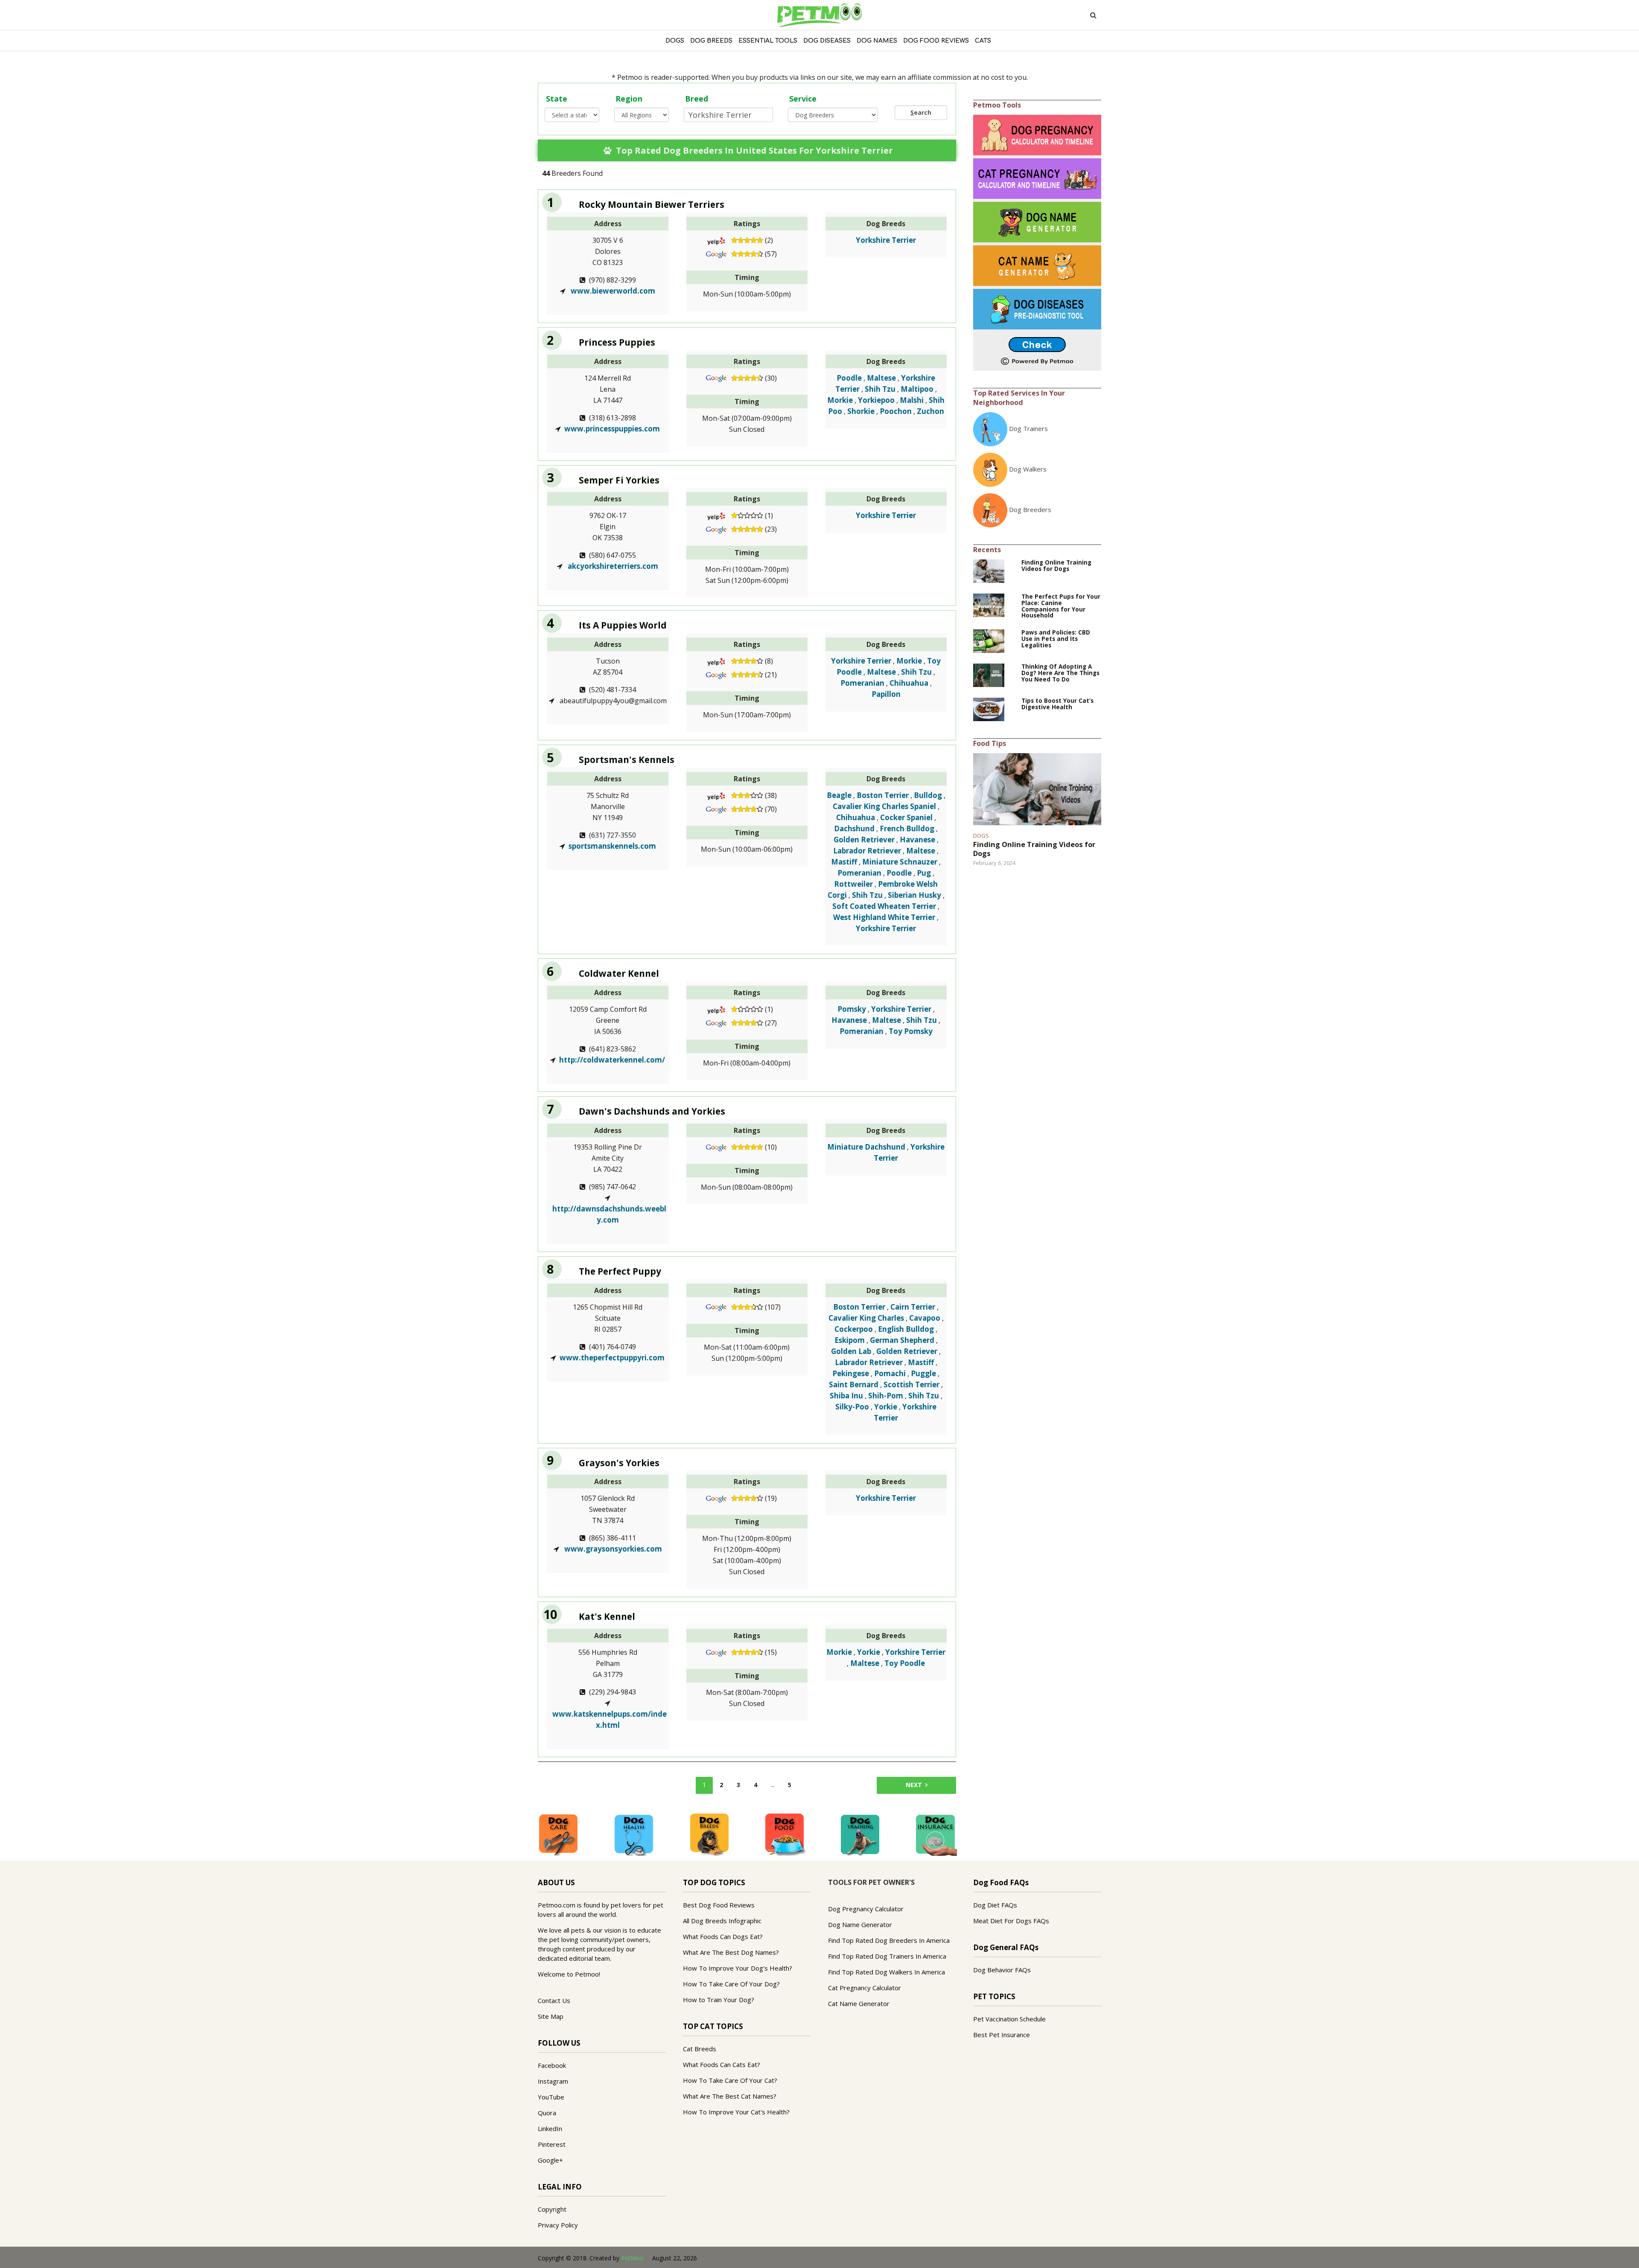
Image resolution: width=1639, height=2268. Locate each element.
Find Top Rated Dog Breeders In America (889, 1940)
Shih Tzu (880, 389)
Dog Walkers (1028, 469)
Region (629, 99)
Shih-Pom (886, 1396)
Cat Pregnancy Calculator (865, 1988)
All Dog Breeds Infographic (722, 1921)
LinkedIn (550, 2128)
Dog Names (877, 41)
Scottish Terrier (911, 1384)
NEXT (914, 1785)
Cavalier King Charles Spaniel (884, 806)
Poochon (896, 411)
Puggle (923, 1373)
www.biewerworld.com (612, 291)
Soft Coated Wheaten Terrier (884, 906)
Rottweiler (853, 884)
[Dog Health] (634, 1834)
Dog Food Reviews (936, 41)
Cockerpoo (854, 1329)
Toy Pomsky (911, 1031)
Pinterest (552, 2144)
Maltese (881, 378)
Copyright (552, 2209)
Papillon (886, 694)
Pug (924, 873)
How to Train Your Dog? (719, 2000)
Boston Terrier (883, 795)
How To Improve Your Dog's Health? (738, 1968)
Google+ (550, 2160)
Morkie (840, 400)
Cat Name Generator (859, 2003)
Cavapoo (925, 1318)
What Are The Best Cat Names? (730, 2096)
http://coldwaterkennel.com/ (612, 1060)
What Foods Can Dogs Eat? (723, 1936)
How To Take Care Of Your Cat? (730, 2080)
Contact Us (554, 2000)
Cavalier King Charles (866, 1318)
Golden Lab (851, 1351)
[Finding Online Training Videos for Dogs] (989, 570)
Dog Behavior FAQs (1002, 1970)
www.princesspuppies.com (612, 429)
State (557, 99)
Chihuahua (909, 683)
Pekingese (851, 1373)
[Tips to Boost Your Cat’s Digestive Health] (989, 709)
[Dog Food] (785, 1834)
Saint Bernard (854, 1384)
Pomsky (852, 1009)
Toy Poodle (905, 1663)
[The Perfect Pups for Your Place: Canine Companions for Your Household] (989, 604)
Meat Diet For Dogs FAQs (1011, 1921)
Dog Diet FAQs (995, 1905)
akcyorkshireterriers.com (612, 566)
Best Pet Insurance (1002, 2035)
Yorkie (886, 1407)
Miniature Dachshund (866, 1147)
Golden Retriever (864, 840)
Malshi (912, 400)
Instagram (553, 2081)
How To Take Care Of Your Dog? (731, 1984)
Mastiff (844, 862)
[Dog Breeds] (709, 1834)
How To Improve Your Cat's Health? (736, 2112)
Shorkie (861, 411)
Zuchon (930, 411)
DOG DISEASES (827, 41)
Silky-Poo (852, 1407)
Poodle (849, 378)
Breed (697, 99)
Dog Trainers (1028, 428)
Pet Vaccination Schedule (1009, 2019)
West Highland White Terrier (884, 917)
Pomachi (890, 1373)
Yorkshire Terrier (886, 240)
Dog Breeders (1030, 509)
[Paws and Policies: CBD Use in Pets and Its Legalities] (989, 641)
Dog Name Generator (860, 1924)
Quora (547, 2113)
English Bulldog (906, 1329)
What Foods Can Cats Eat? (722, 2064)
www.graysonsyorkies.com (612, 1549)
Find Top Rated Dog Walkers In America (887, 1972)
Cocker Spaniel (906, 817)
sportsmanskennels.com (612, 846)
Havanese (917, 840)
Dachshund (854, 828)
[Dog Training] (860, 1834)
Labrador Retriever (867, 851)
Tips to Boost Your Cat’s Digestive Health (1057, 704)
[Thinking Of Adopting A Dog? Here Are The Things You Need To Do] (989, 675)
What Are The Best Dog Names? (731, 1952)
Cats (983, 41)
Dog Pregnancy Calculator (866, 1909)
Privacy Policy (558, 2225)
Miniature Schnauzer (900, 862)
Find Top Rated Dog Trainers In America (887, 1956)
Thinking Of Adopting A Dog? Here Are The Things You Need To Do (1060, 673)
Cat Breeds (700, 2049)
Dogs (675, 41)
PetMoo (632, 2258)
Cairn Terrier (913, 1307)
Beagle (839, 795)
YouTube (551, 2097)
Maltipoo (917, 389)
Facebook (552, 2065)
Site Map (551, 2016)
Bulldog (928, 795)
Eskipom (850, 1340)
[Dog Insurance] (936, 1834)
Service (803, 99)
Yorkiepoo (876, 400)
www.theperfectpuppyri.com (612, 1358)
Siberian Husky (914, 895)
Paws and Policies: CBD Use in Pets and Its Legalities (1056, 639)
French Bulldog (907, 828)
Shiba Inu (846, 1396)
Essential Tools (768, 41)
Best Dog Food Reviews (719, 1905)
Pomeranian (862, 683)
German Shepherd (902, 1340)
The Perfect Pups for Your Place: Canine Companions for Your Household (1061, 606)
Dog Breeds (711, 41)
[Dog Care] (558, 1834)
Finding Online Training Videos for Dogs (1056, 566)
